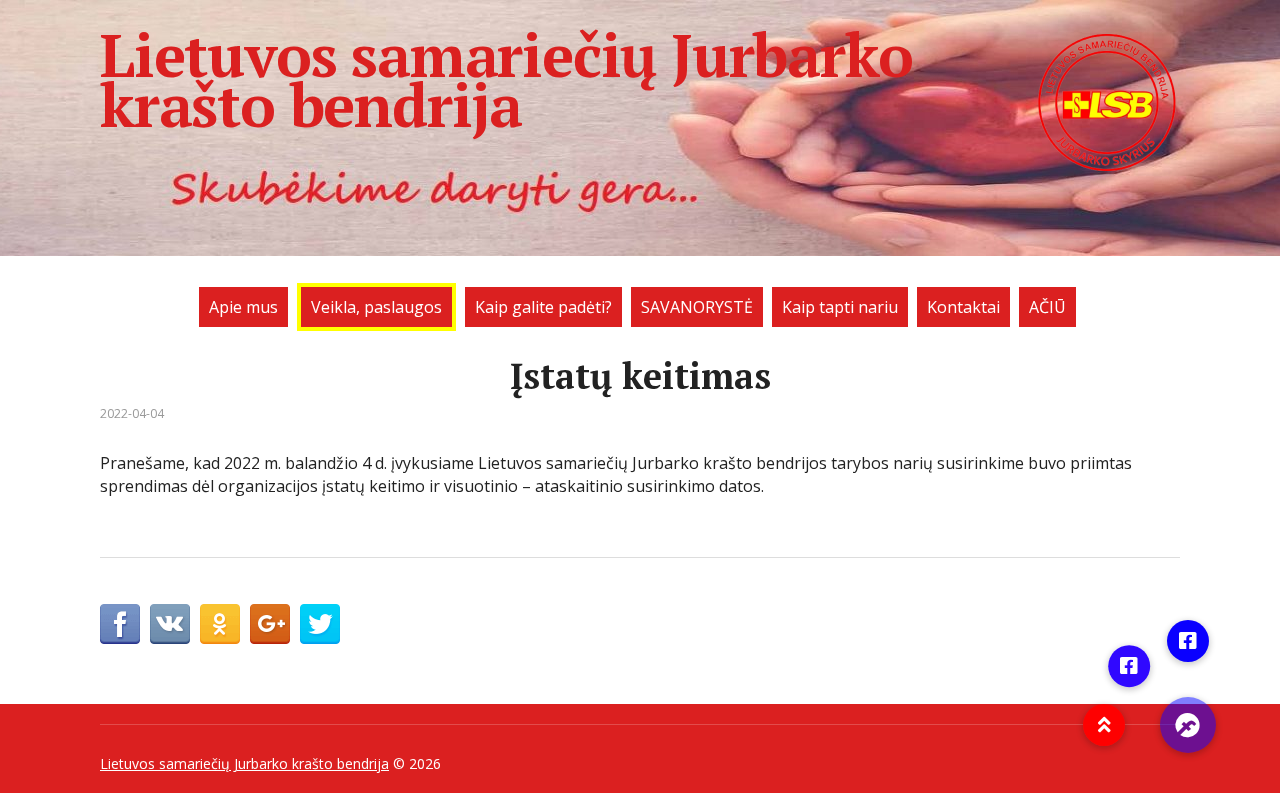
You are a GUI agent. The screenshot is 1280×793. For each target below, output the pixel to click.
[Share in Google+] (270, 624)
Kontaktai (963, 307)
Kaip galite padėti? (543, 307)
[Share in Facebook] (120, 624)
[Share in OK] (220, 624)
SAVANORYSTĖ (697, 307)
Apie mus (243, 307)
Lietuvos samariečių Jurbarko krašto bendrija (506, 80)
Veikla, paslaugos (376, 307)
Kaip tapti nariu (840, 307)
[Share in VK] (170, 624)
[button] (1188, 725)
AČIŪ (1047, 307)
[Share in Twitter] (320, 624)
